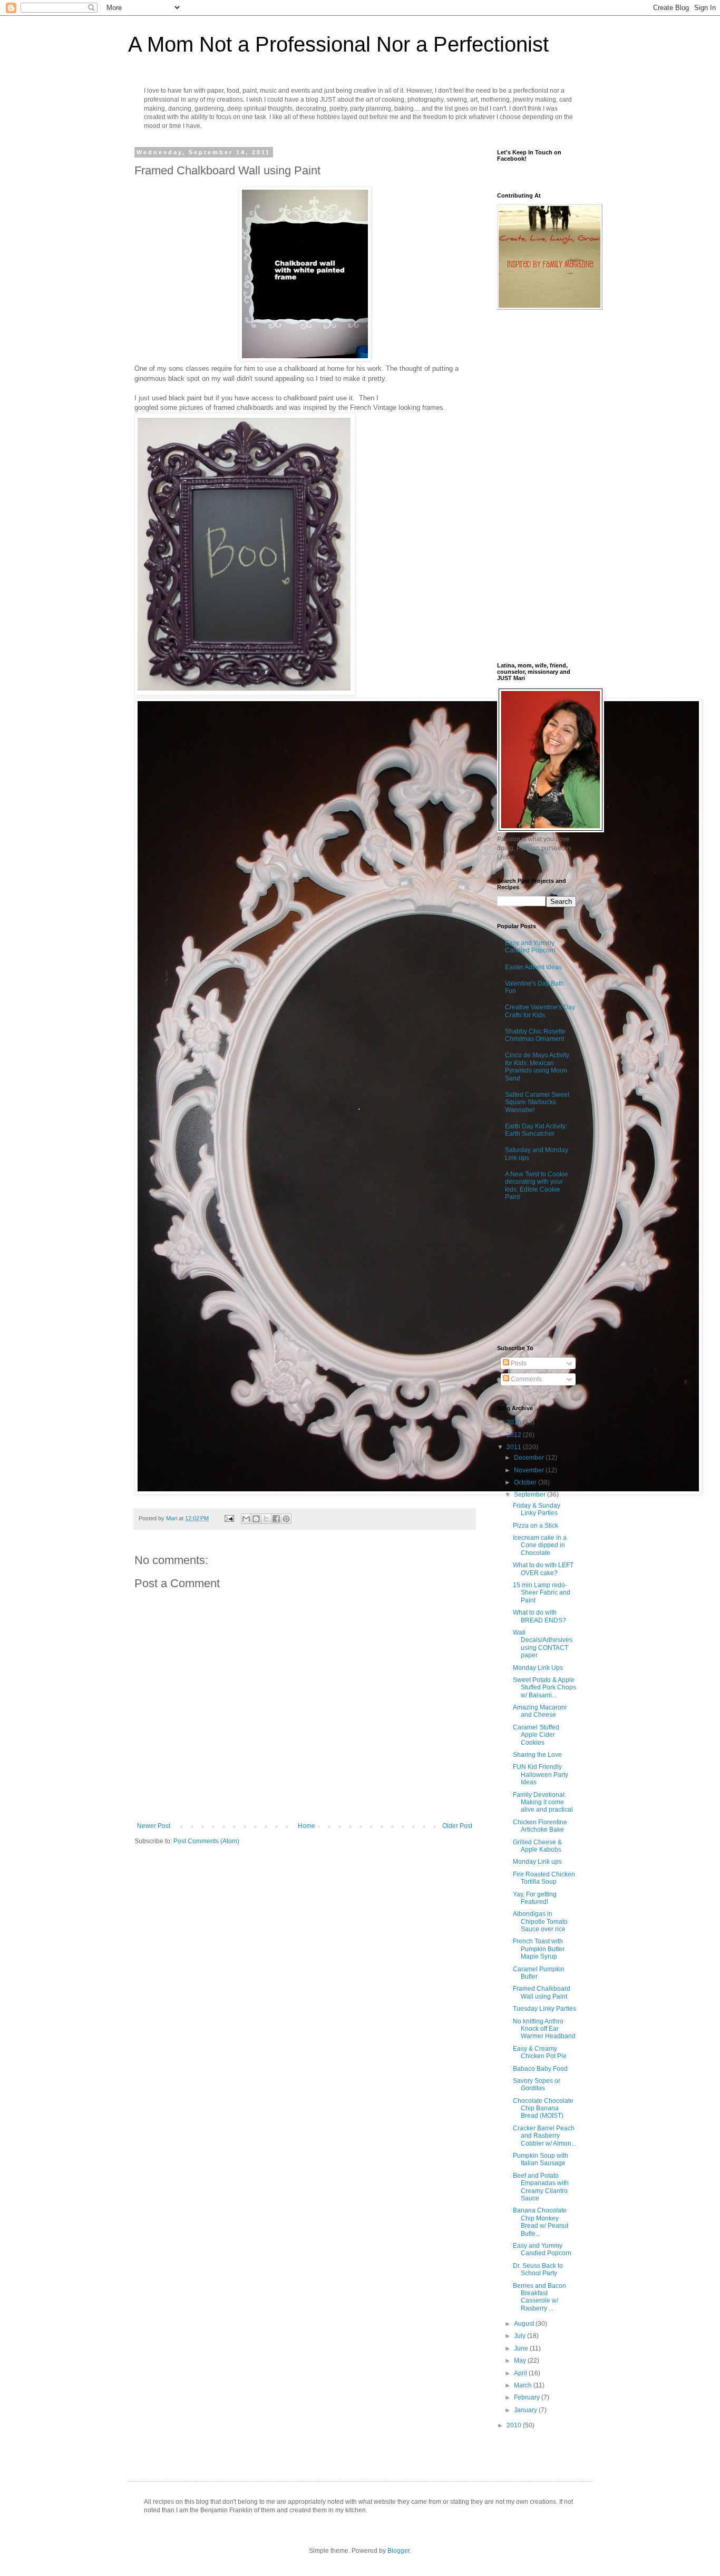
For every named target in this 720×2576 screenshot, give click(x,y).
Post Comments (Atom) (206, 1841)
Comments (526, 1379)
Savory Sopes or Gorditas (537, 2085)
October (526, 1482)
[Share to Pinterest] (286, 1519)
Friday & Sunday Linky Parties (537, 1509)
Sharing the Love (537, 1755)
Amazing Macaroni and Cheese (540, 1711)
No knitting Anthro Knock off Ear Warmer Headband (544, 2029)
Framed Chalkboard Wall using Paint (542, 1992)
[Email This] (246, 1519)
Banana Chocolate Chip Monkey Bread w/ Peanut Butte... (541, 2222)
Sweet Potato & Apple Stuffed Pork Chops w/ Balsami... (544, 1688)
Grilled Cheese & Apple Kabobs (537, 1846)
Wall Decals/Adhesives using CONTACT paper (543, 1644)
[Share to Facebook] (276, 1519)
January (526, 2410)
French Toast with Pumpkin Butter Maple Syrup (539, 1949)
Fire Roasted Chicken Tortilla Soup (544, 1878)
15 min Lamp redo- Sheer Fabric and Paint (542, 1593)
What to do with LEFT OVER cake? (543, 1569)
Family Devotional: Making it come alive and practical (543, 1802)
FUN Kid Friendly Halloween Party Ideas (541, 1774)
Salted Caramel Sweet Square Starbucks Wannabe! (537, 1102)
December (530, 1458)
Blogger (398, 2551)
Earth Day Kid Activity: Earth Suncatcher (536, 1130)
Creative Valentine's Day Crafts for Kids (540, 1011)
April (521, 2373)
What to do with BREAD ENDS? (539, 1616)
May (521, 2361)
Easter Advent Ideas (533, 967)
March (524, 2385)
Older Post (457, 1826)
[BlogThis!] (256, 1519)
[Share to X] (266, 1519)
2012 (515, 1435)
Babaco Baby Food (540, 2069)
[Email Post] (229, 1518)
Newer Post (154, 1826)
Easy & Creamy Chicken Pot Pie (540, 2052)
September (531, 1495)
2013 (515, 1422)
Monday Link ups (537, 1862)
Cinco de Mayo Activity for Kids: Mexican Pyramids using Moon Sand (537, 1066)
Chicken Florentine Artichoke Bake (540, 1826)
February (528, 2397)
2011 (515, 1447)
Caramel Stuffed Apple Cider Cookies (536, 1735)
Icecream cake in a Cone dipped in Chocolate (540, 1545)
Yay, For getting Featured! (535, 1898)
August (525, 2324)
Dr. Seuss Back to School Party (538, 2269)
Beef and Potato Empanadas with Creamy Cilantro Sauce (541, 2187)
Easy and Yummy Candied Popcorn (530, 947)
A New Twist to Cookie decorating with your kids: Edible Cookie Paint (537, 1186)
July (520, 2336)
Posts (518, 1363)
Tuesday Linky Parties (544, 2009)
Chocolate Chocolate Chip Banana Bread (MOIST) (543, 2108)
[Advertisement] (550, 1274)
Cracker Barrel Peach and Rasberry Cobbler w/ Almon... (544, 2136)
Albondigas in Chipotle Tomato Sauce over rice (540, 1921)
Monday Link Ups (538, 1668)
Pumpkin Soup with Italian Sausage (541, 2159)
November (530, 1470)
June (522, 2348)
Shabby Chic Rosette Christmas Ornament (535, 1035)
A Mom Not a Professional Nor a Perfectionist (338, 44)
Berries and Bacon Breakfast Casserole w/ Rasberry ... (539, 2297)
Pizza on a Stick (536, 1526)
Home (307, 1826)
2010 (515, 2425)
